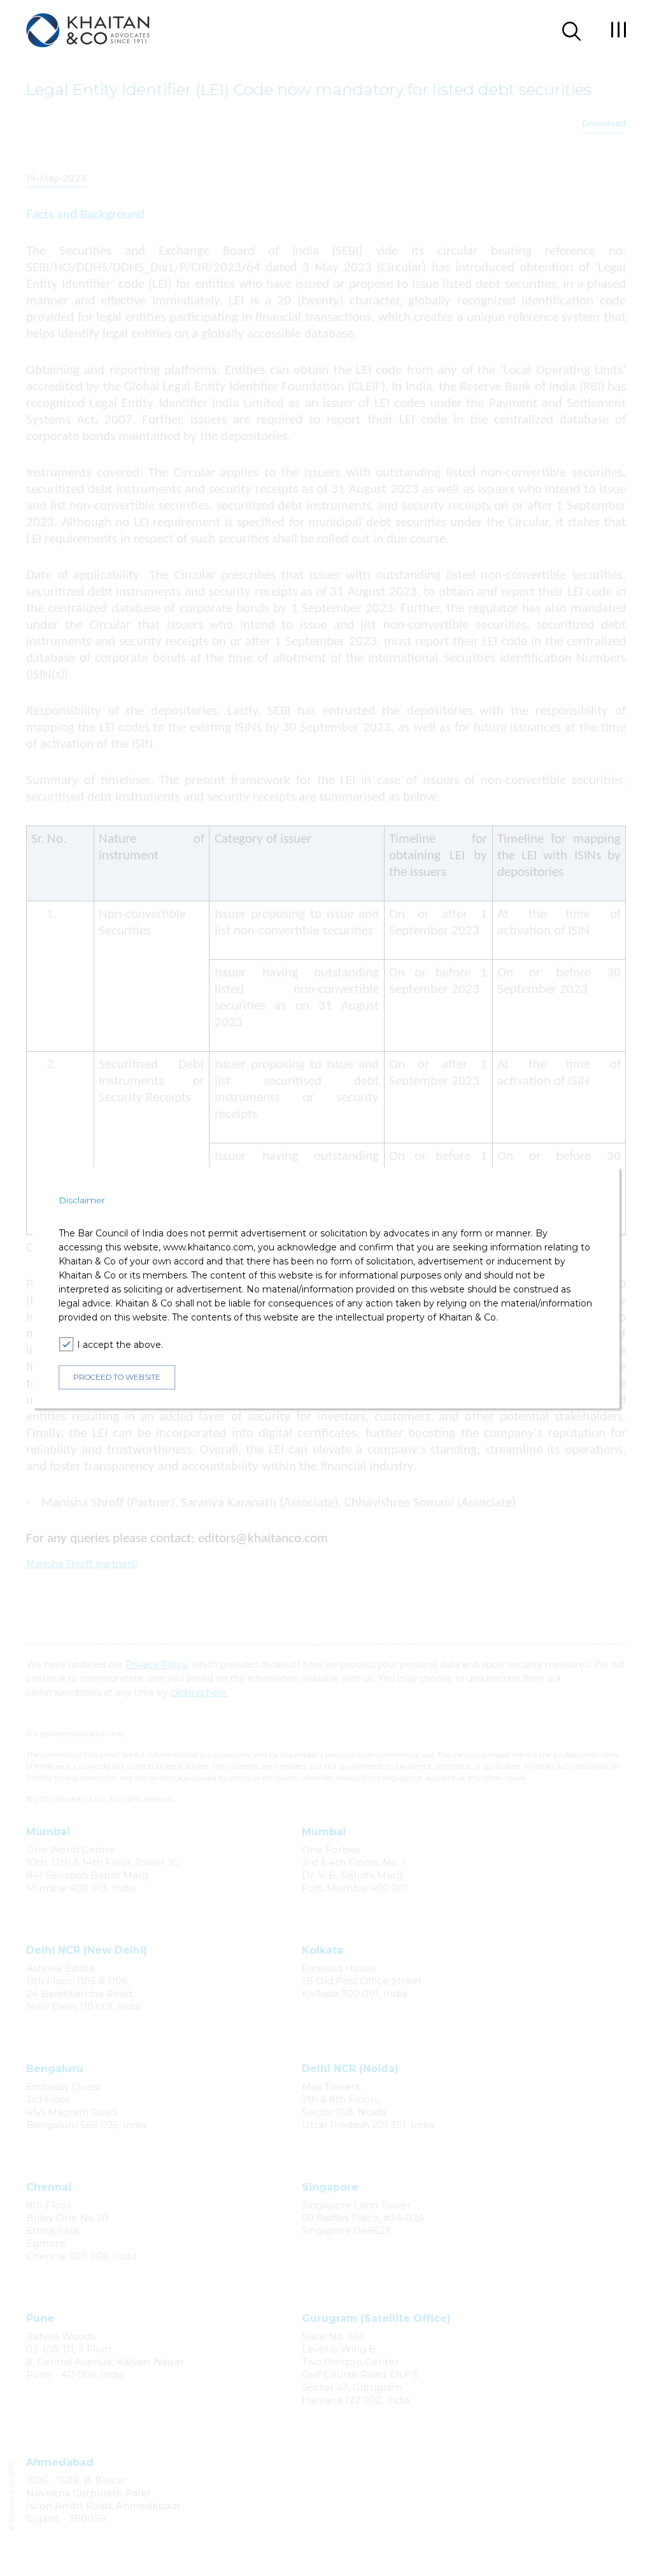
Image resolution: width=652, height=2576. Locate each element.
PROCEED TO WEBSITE (117, 1377)
